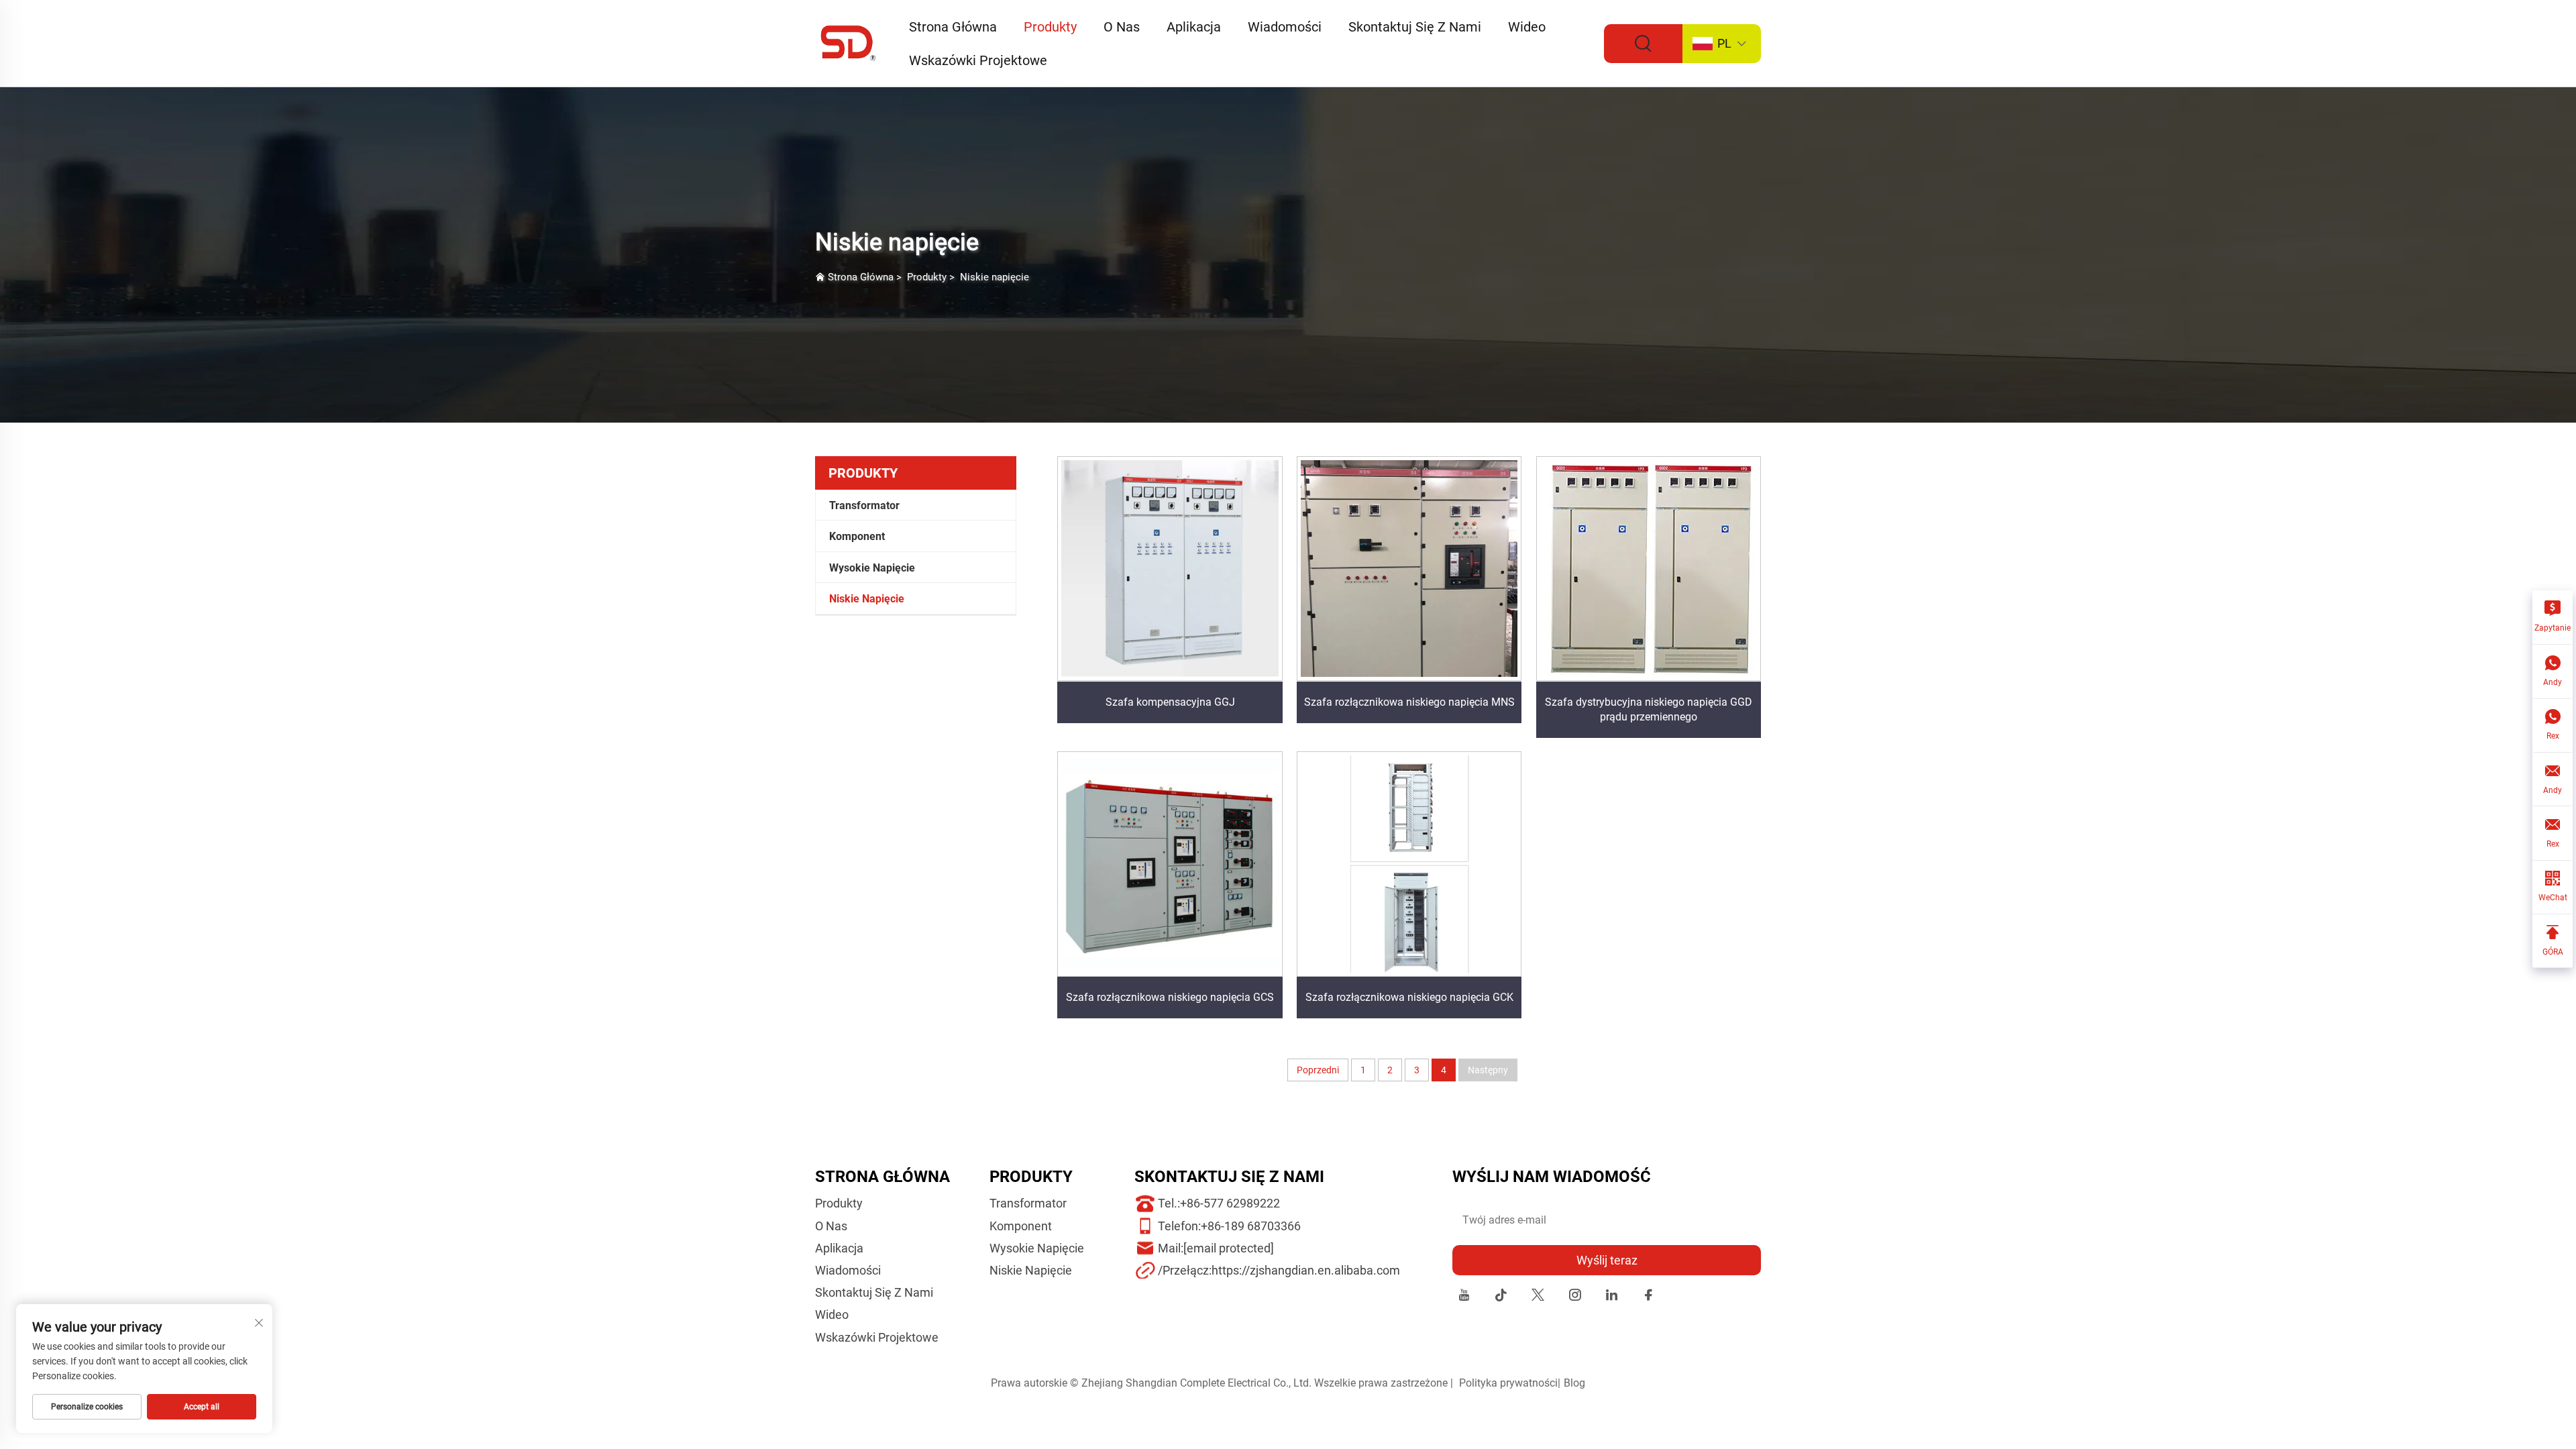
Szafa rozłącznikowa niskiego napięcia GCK (1409, 997)
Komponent (857, 536)
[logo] (849, 43)
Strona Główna (953, 27)
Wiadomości (1285, 27)
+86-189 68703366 (1251, 1226)
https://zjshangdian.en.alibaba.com (1306, 1270)
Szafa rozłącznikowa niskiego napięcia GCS (1170, 997)
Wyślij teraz (1607, 1260)
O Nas (1122, 27)
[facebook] (1649, 1297)
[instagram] (1575, 1297)
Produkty (1050, 27)
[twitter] (1538, 1297)
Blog (1574, 1383)
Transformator (864, 505)
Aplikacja (1194, 27)
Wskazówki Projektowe (978, 60)
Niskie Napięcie (867, 599)
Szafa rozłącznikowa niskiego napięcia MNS (1409, 702)
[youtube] (1464, 1297)
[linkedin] (1612, 1297)
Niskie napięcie (995, 277)
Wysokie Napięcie (872, 568)
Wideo (1527, 27)
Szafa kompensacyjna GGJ (1170, 702)
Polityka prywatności (1508, 1383)
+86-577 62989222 (1230, 1203)
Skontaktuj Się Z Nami (1415, 27)
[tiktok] (1501, 1297)
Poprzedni (1318, 1070)
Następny (1488, 1070)
